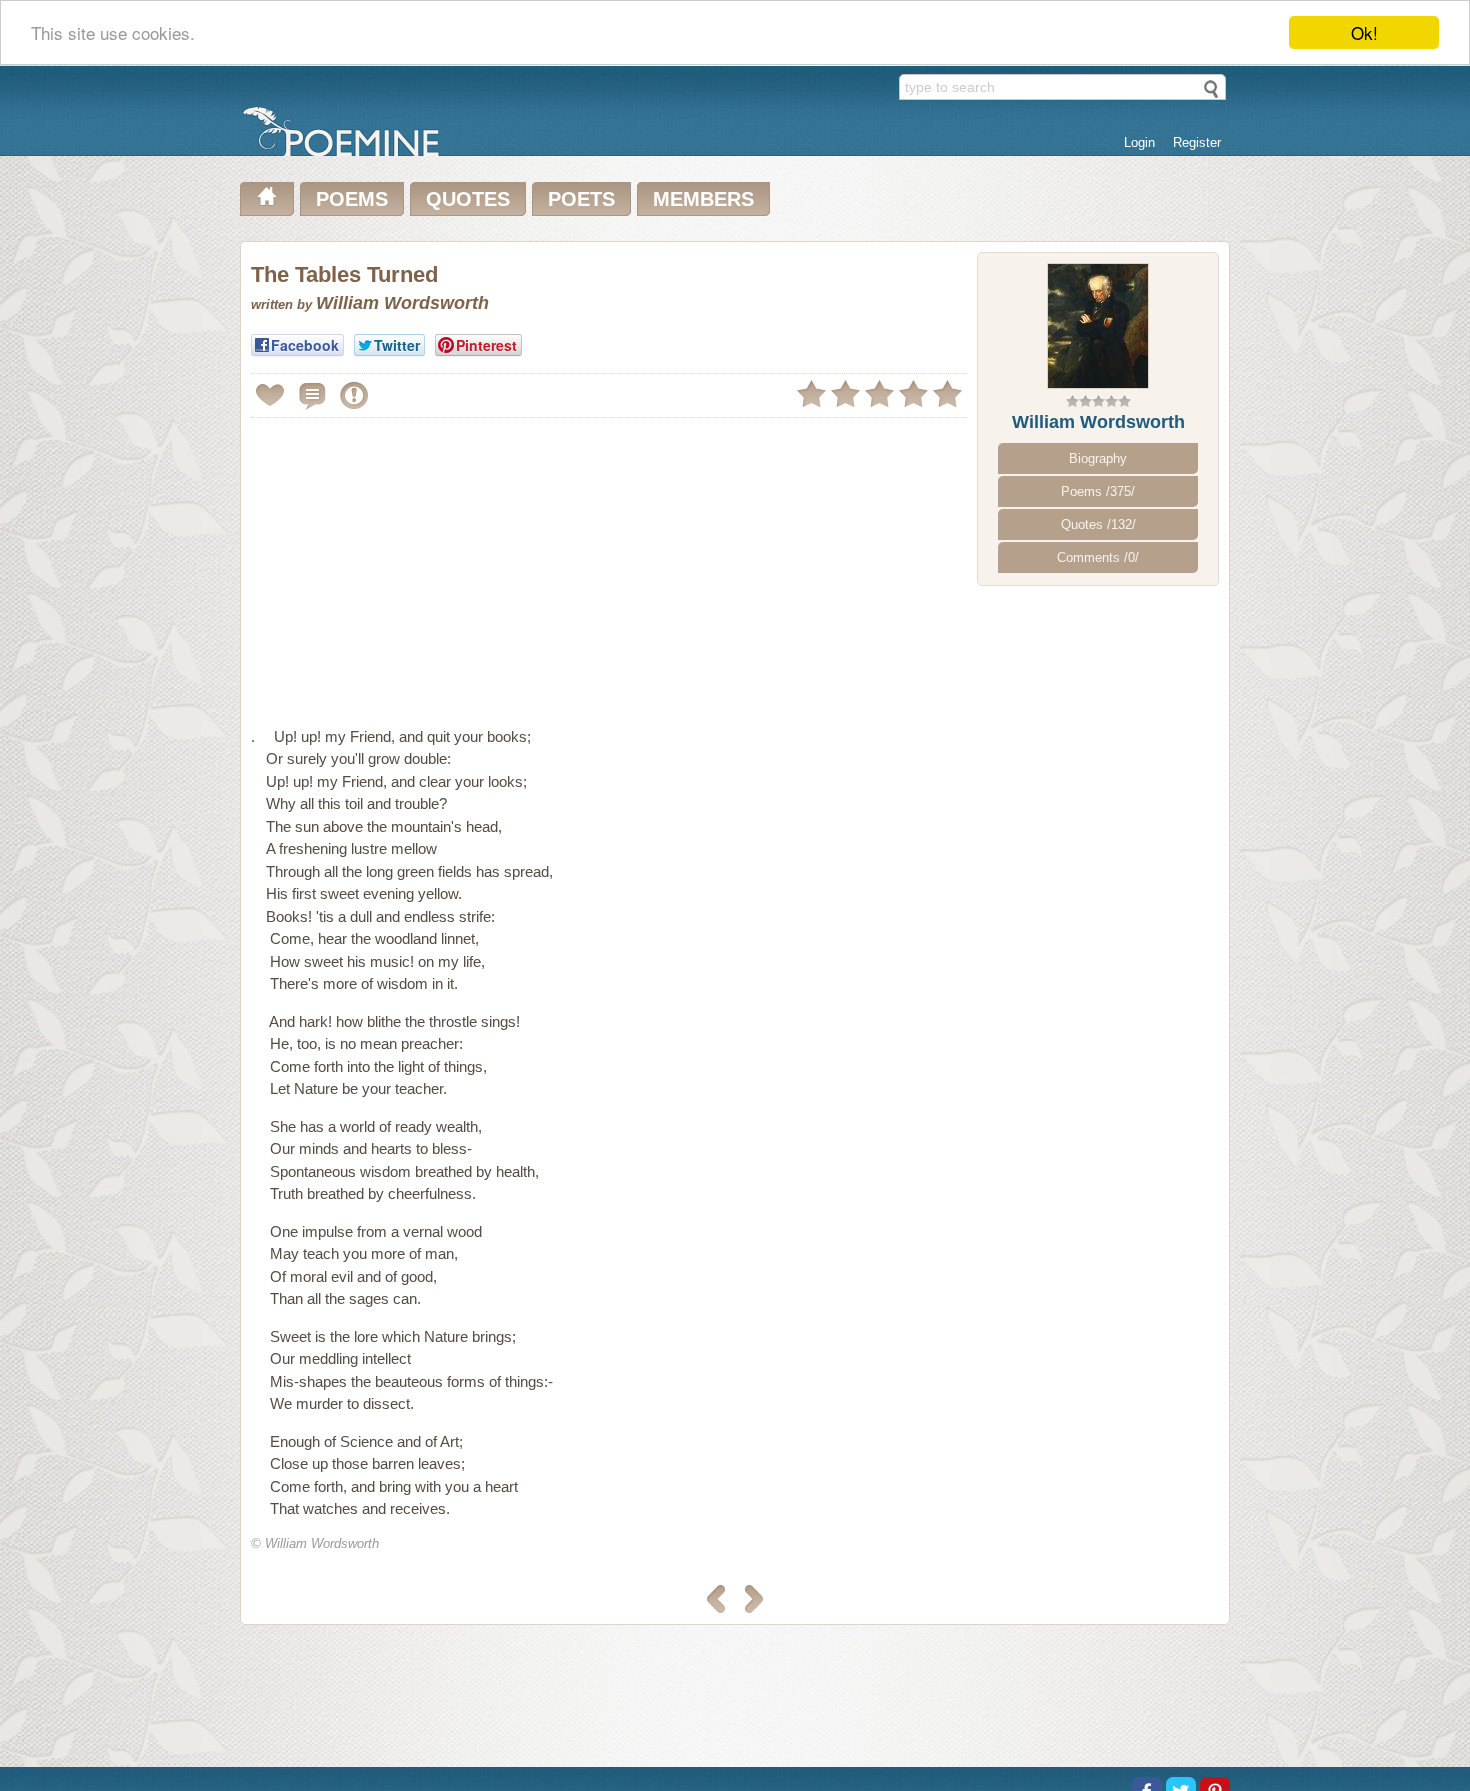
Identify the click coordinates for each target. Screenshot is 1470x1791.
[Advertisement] (419, 564)
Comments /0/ (1098, 557)
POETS (581, 199)
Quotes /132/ (1098, 524)
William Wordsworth (1098, 422)
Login (1139, 142)
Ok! (1364, 32)
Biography (1098, 458)
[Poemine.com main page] (267, 199)
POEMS (352, 199)
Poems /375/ (1098, 491)
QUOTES (468, 199)
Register (1197, 142)
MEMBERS (703, 199)
